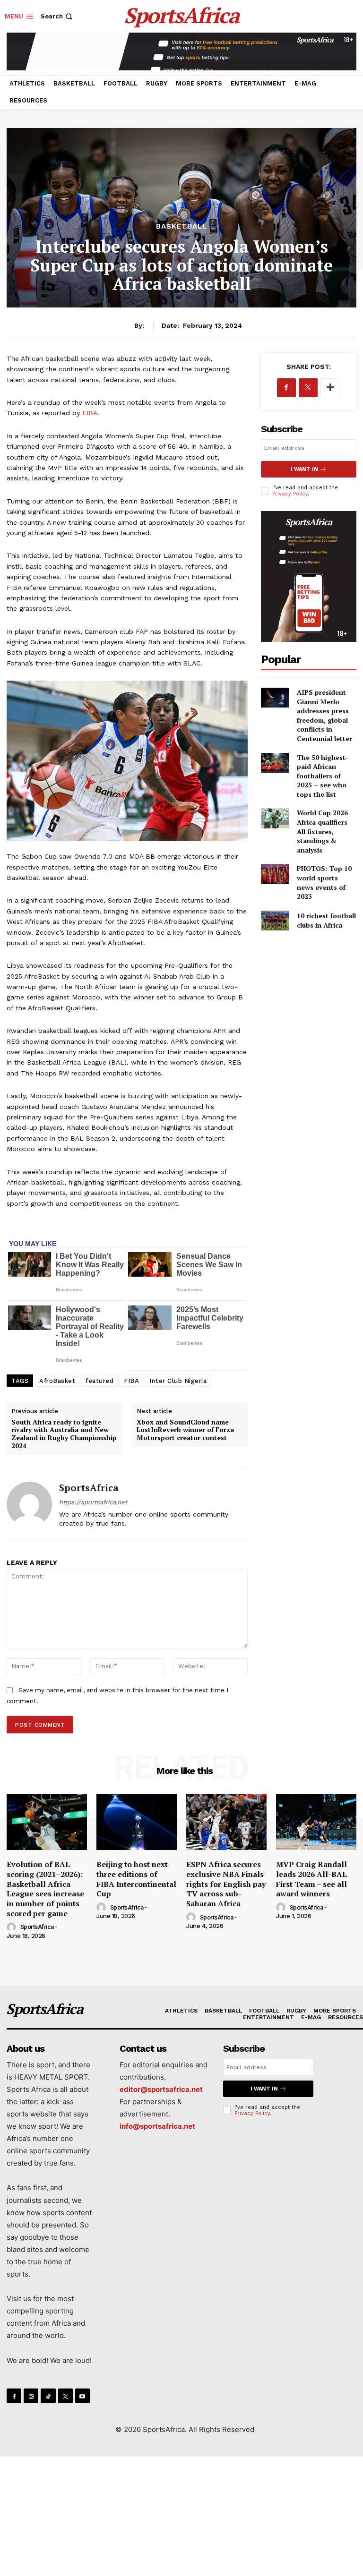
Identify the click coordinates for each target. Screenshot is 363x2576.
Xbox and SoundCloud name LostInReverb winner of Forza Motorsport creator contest (185, 1430)
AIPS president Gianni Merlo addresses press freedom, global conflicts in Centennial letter (324, 715)
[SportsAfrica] (29, 1505)
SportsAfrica (89, 1488)
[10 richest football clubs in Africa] (275, 921)
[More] (330, 388)
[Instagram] (31, 2396)
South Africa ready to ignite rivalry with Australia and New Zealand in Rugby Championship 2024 (64, 1434)
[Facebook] (286, 388)
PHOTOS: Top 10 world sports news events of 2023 (324, 882)
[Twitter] (308, 388)
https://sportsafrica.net (93, 1502)
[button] (57, 16)
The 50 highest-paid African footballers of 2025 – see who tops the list (322, 776)
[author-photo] (13, 1928)
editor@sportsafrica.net (161, 2089)
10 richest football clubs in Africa (326, 920)
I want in (304, 469)
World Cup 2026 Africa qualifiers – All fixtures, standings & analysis (325, 831)
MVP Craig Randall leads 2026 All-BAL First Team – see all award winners (311, 1879)
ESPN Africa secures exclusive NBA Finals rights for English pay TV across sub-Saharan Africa (226, 1884)
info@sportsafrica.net (157, 2126)
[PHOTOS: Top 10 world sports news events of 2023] (275, 874)
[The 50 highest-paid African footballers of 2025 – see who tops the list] (275, 763)
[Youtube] (82, 2396)
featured (99, 1381)
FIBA (90, 413)
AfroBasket (57, 1381)
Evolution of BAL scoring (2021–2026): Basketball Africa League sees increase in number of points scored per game (45, 1889)
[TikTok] (48, 2396)
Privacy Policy (290, 494)
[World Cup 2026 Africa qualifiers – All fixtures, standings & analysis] (275, 818)
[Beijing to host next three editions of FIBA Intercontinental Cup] (137, 1822)
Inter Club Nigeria (178, 1381)
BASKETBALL (181, 226)
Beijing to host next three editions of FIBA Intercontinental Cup (136, 1879)
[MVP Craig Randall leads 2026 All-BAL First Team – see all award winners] (316, 1822)
